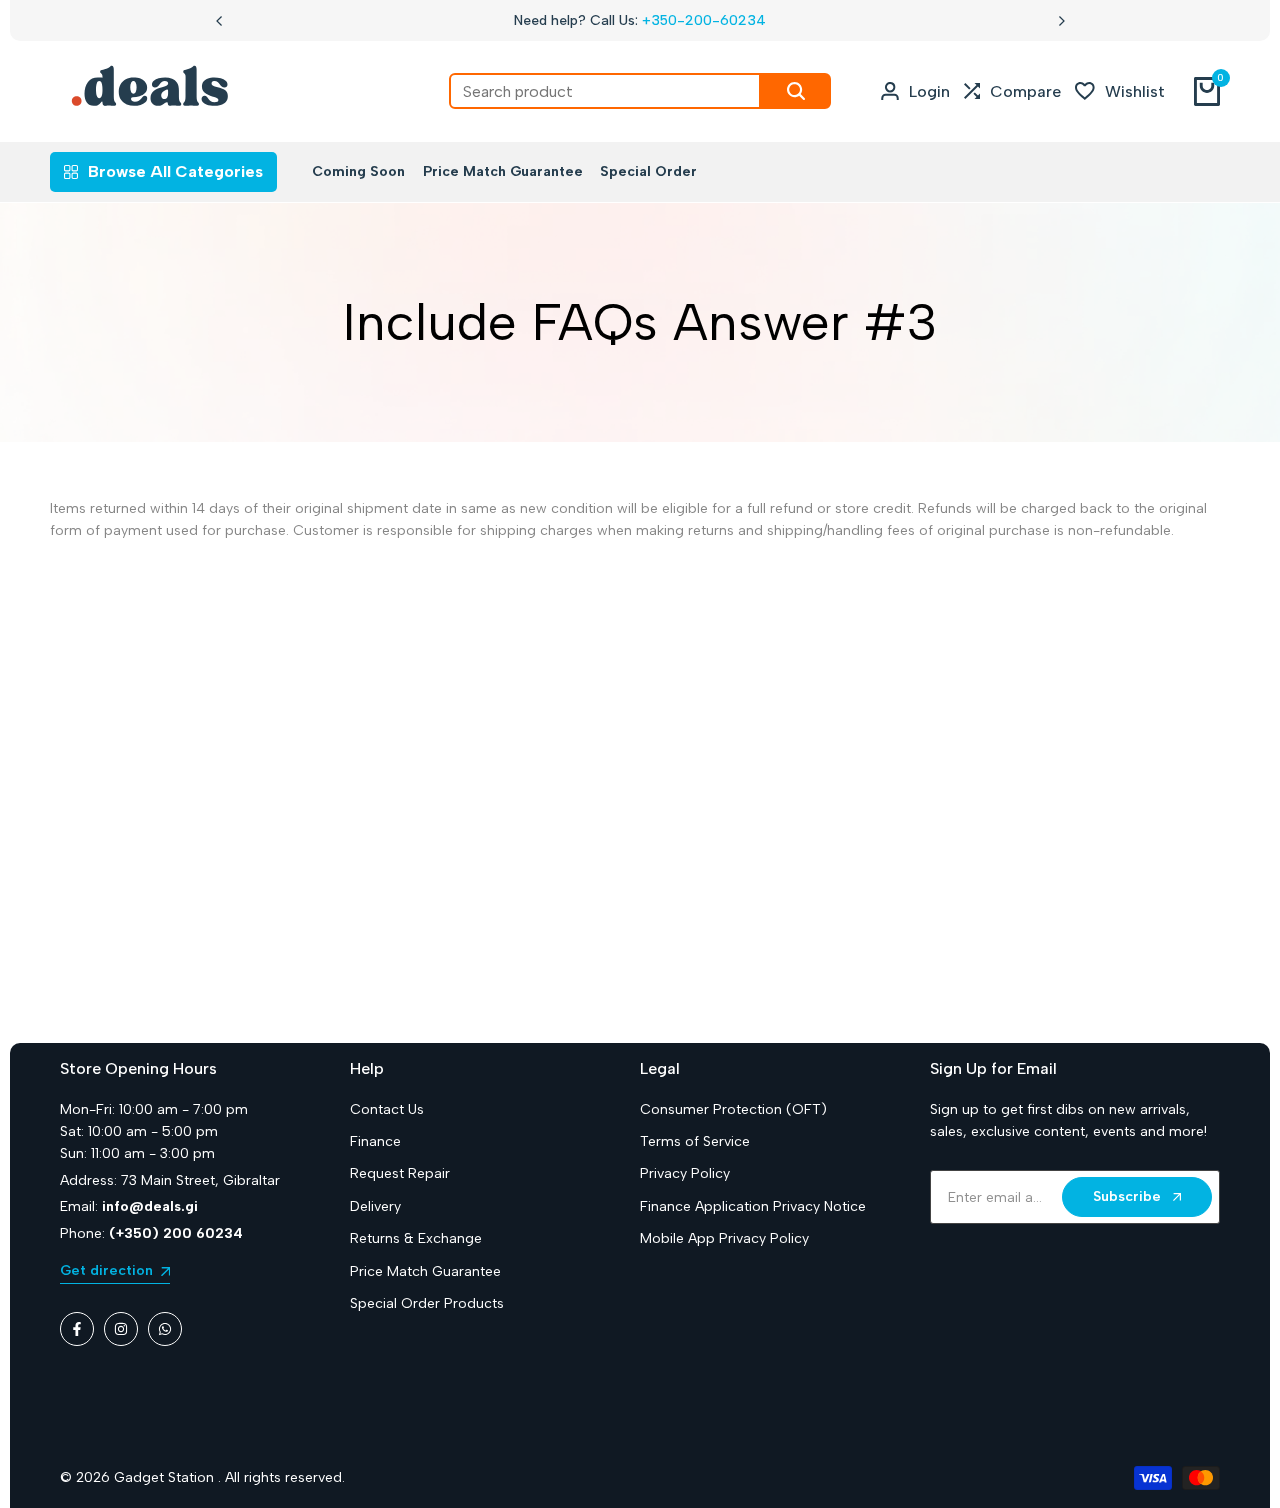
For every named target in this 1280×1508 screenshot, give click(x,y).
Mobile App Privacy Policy (724, 1238)
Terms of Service (695, 1141)
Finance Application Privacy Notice (753, 1206)
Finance (375, 1141)
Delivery (375, 1206)
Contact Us (387, 1109)
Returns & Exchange (416, 1238)
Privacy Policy (685, 1173)
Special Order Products (427, 1303)
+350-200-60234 (704, 20)
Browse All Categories (175, 171)
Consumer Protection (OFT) (733, 1109)
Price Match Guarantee (425, 1271)
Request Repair (400, 1173)
